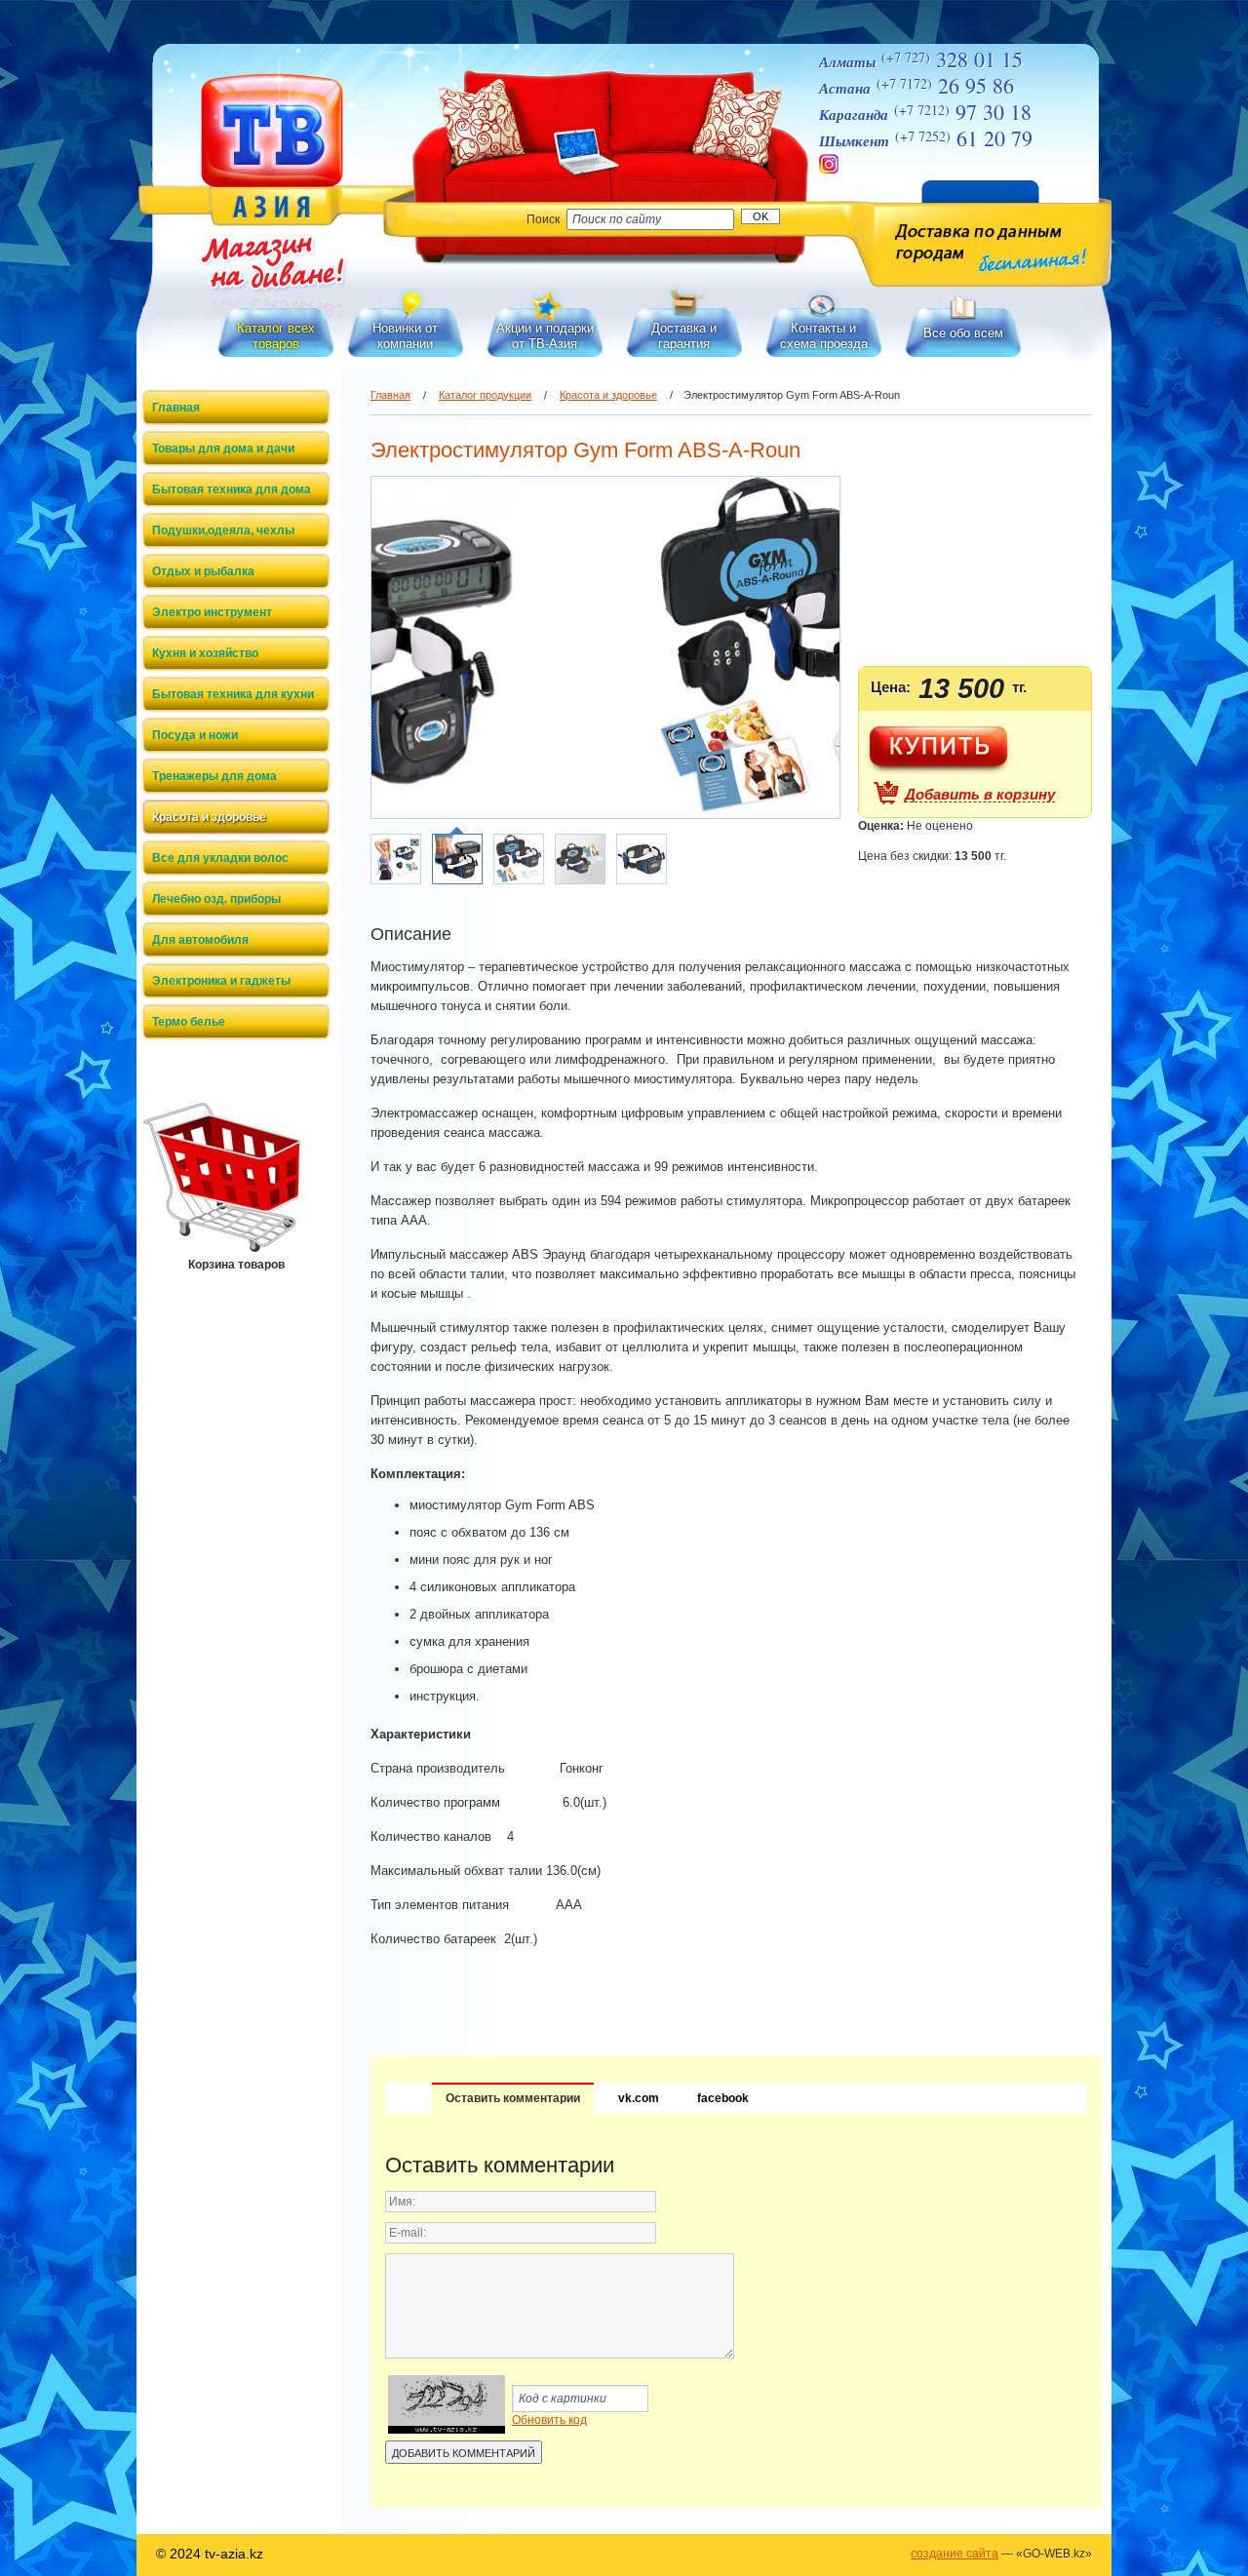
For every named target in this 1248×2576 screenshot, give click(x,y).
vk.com (639, 2098)
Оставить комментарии (513, 2098)
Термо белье (189, 1022)
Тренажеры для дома (214, 776)
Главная (176, 408)
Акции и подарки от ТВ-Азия (545, 336)
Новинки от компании (405, 336)
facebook (723, 2098)
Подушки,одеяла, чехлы (223, 530)
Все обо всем (963, 333)
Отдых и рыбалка (203, 571)
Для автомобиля (200, 940)
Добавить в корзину (980, 795)
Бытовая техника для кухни (233, 694)
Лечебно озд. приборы (216, 899)
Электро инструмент (212, 612)
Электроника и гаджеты (221, 981)
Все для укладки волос (220, 858)
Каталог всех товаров (276, 336)
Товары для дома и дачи (223, 449)
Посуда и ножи (195, 735)
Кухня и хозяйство (205, 653)
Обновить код (549, 2420)
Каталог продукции (485, 395)
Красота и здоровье (209, 817)
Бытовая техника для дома (232, 489)
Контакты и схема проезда (824, 336)
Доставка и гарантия (684, 336)
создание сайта (955, 2554)
